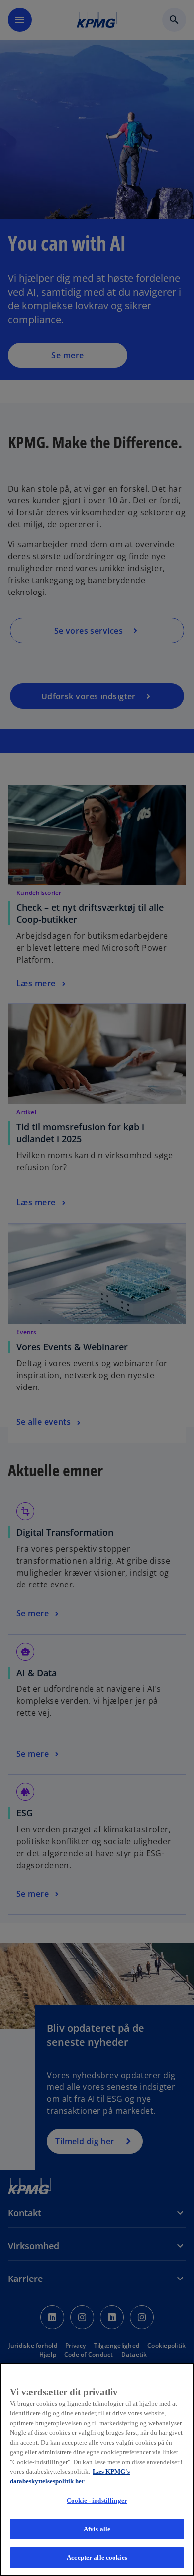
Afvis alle (97, 2529)
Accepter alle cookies (97, 2557)
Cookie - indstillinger (97, 2501)
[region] (97, 2469)
